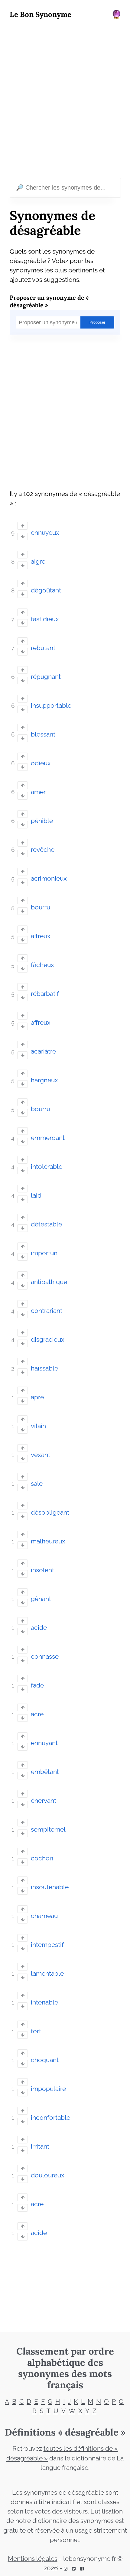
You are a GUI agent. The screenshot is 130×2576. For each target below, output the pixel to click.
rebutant (43, 648)
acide (39, 1628)
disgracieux (48, 1340)
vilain (38, 1426)
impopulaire (48, 2089)
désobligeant (50, 1512)
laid (36, 1195)
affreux (41, 936)
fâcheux (42, 965)
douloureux (48, 2175)
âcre (37, 1714)
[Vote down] (23, 536)
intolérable (47, 1167)
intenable (44, 2002)
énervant (44, 1801)
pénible (42, 821)
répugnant (46, 677)
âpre (37, 1397)
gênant (41, 1599)
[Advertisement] (65, 100)
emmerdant (48, 1138)
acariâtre (43, 1051)
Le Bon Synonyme (41, 14)
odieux (41, 763)
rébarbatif (45, 994)
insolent (42, 1570)
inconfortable (50, 2118)
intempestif (47, 1945)
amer (38, 792)
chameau (44, 1916)
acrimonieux (49, 878)
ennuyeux (45, 533)
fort (36, 2031)
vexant (41, 1455)
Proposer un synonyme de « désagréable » (49, 301)
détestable (46, 1224)
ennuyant (44, 1743)
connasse (45, 1657)
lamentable (47, 1974)
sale (37, 1484)
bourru (41, 907)
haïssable (44, 1368)
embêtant (45, 1772)
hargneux (44, 1080)
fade (37, 1685)
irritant (40, 2146)
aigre (38, 561)
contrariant (47, 1311)
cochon (42, 1858)
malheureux (48, 1541)
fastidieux (45, 619)
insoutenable (50, 1887)
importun (44, 1253)
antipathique (49, 1282)
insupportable (51, 706)
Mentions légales (33, 2559)
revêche (43, 850)
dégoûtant (46, 590)
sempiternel (48, 1829)
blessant (43, 734)
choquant (45, 2060)
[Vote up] (23, 526)
